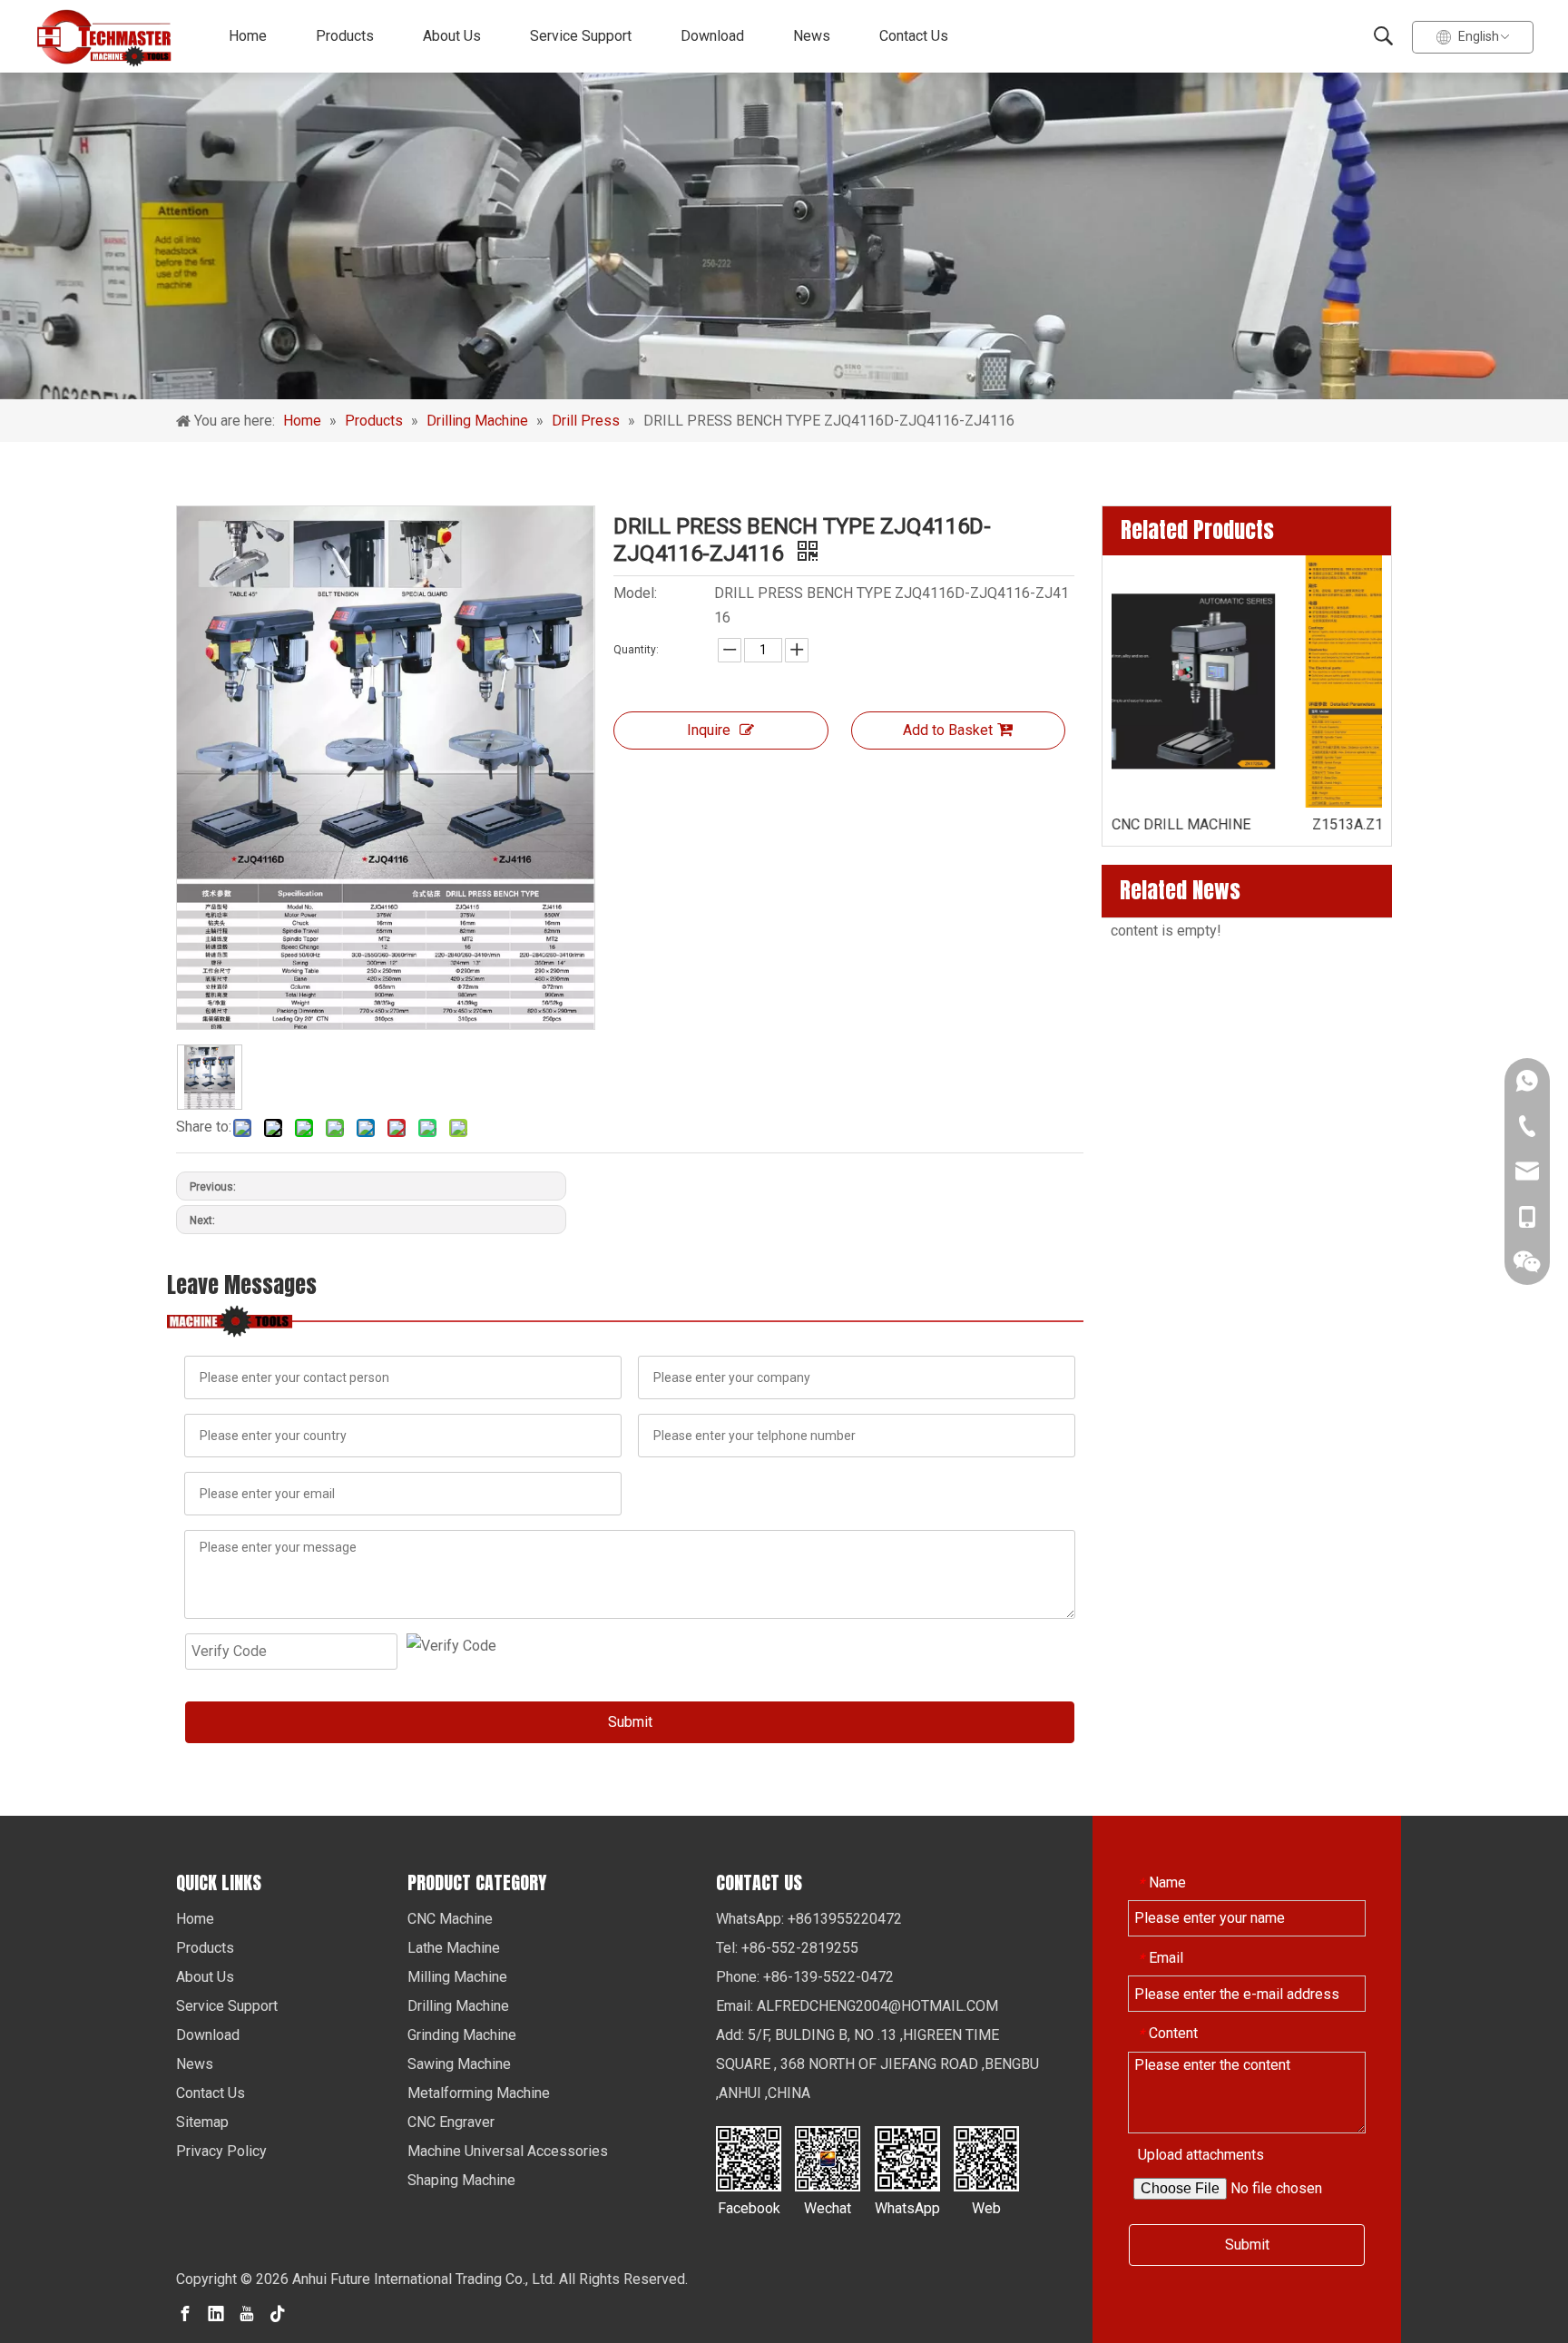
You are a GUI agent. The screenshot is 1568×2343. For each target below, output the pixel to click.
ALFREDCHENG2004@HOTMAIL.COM (877, 2006)
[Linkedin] (216, 2313)
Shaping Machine (461, 2180)
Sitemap (202, 2122)
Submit (630, 1722)
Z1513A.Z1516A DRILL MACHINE (1247, 824)
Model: (635, 593)
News (812, 36)
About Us (452, 36)
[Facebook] (185, 2313)
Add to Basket (948, 730)
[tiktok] (278, 2313)
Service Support (581, 36)
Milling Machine (457, 1977)
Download (712, 36)
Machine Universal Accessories (508, 2151)
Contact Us (914, 36)
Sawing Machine (459, 2064)
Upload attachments (1201, 2155)
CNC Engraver (451, 2122)
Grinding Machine (462, 2035)
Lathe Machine (454, 1948)
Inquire (709, 730)
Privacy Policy (221, 2151)
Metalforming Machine (479, 2093)
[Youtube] (247, 2313)
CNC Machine (450, 1919)
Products (345, 36)
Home (248, 36)
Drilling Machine (458, 2006)
